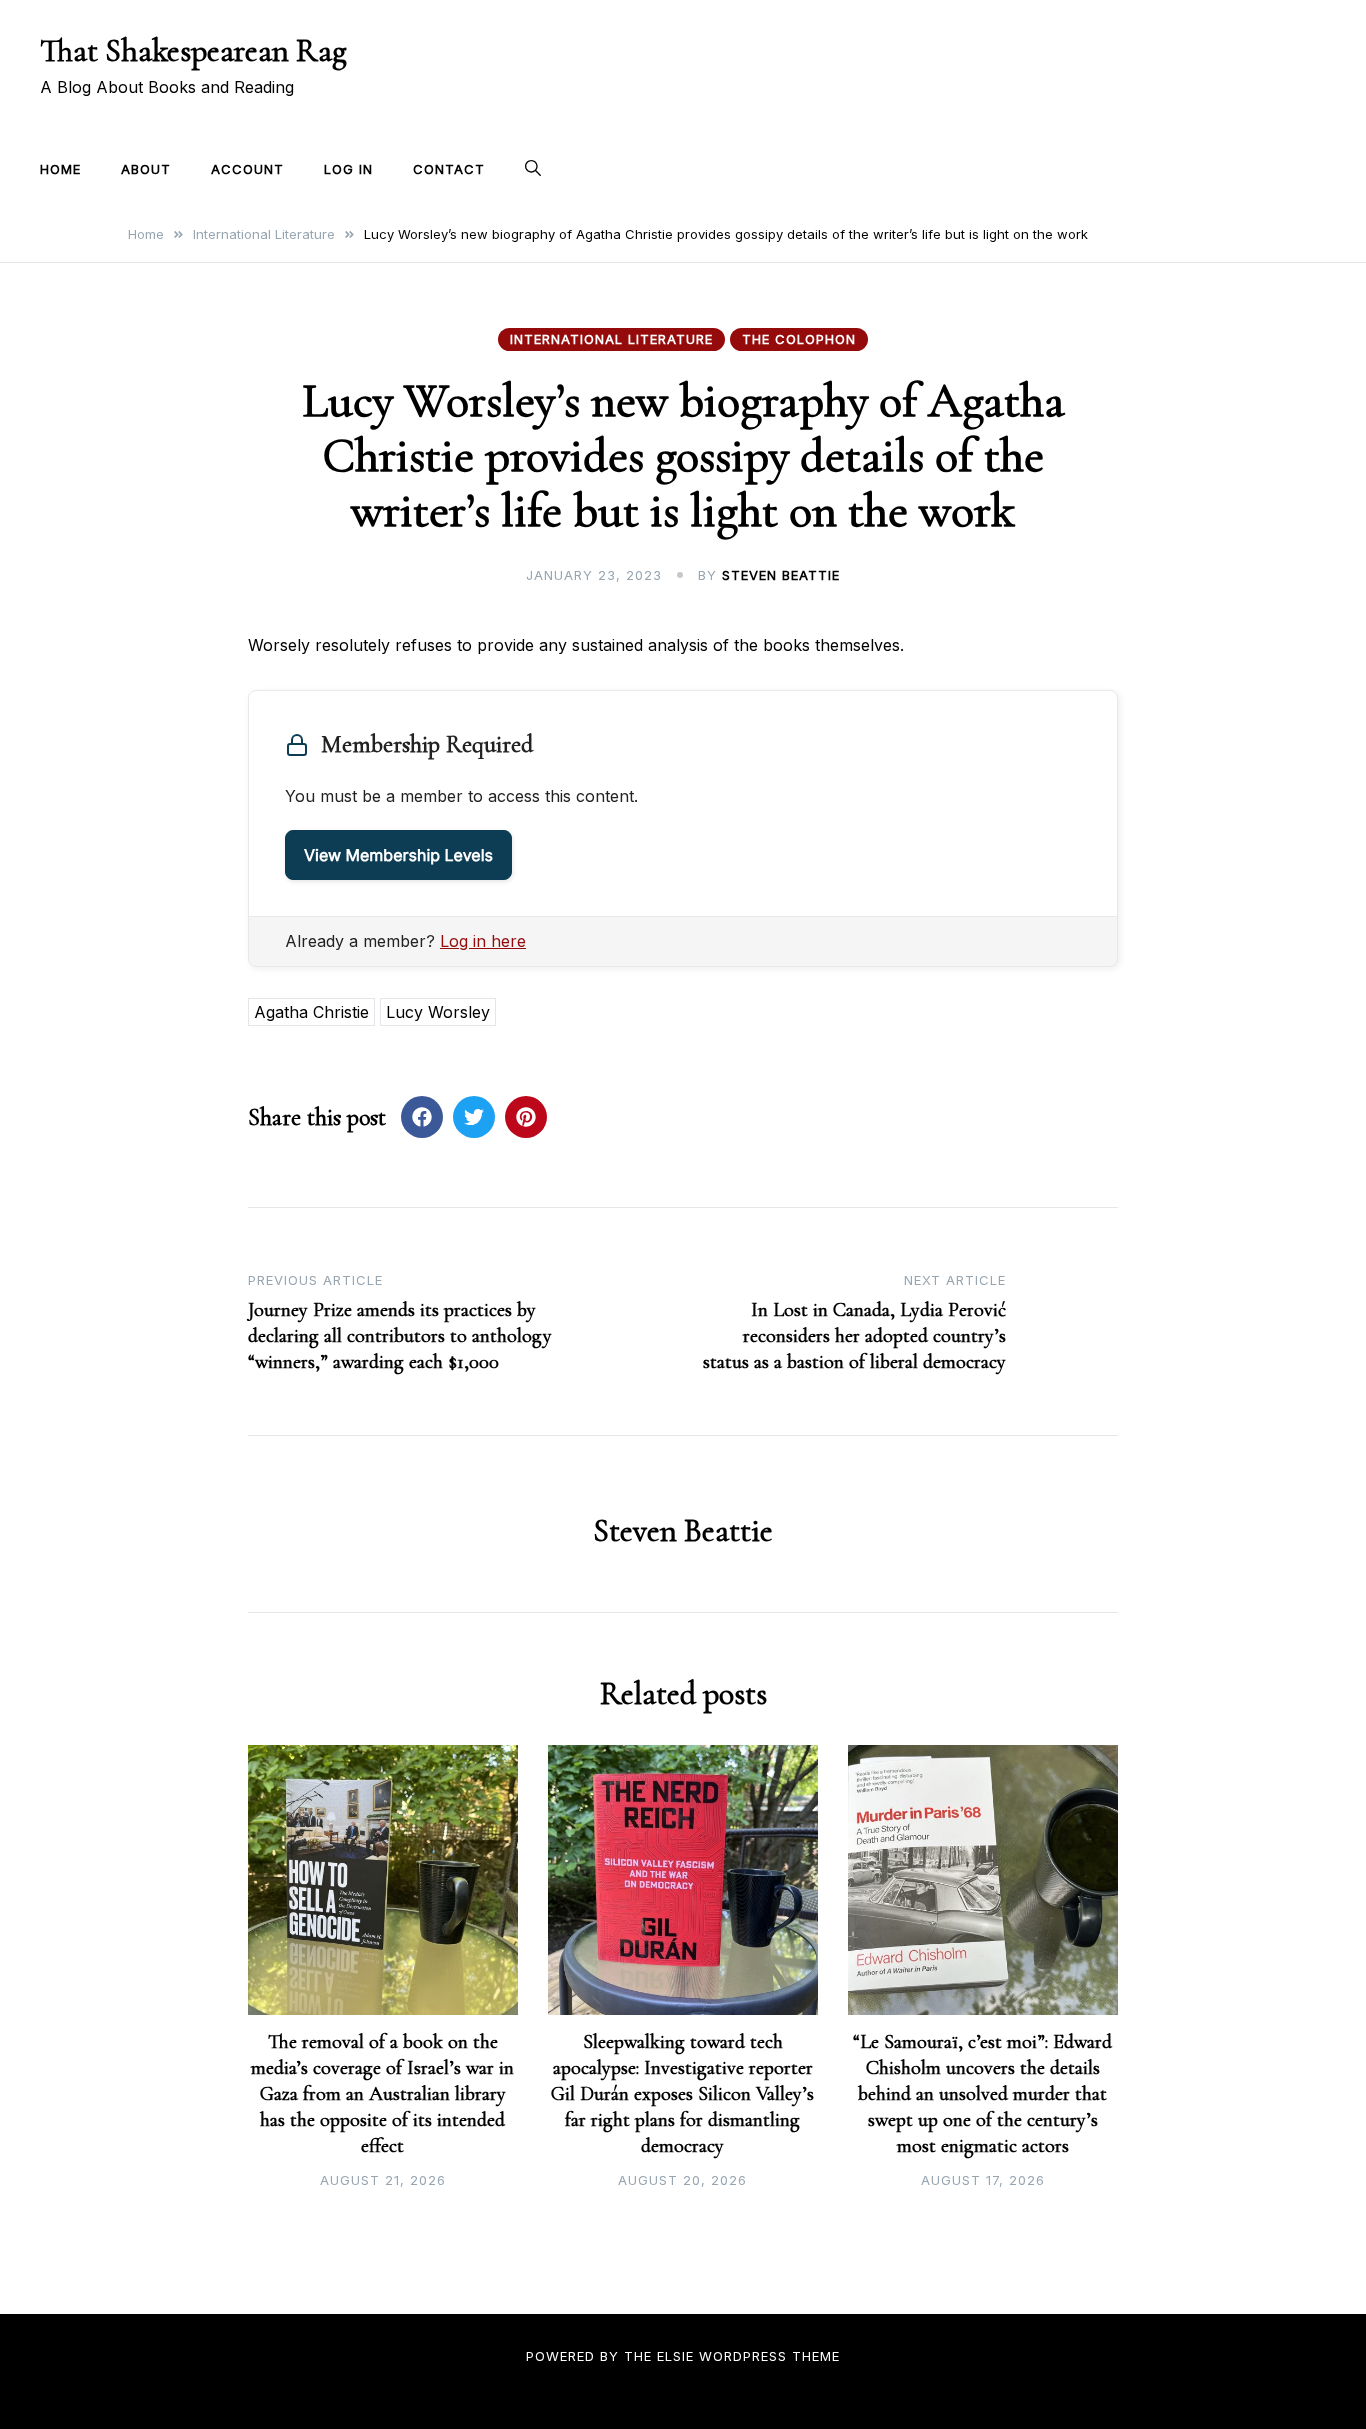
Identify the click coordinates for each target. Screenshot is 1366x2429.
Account (247, 169)
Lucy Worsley (438, 1012)
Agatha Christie (311, 1012)
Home (60, 169)
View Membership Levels (398, 855)
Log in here (483, 941)
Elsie (675, 2356)
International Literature (611, 339)
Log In (348, 169)
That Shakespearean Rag (193, 50)
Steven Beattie (781, 575)
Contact (449, 169)
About (146, 169)
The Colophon (799, 339)
